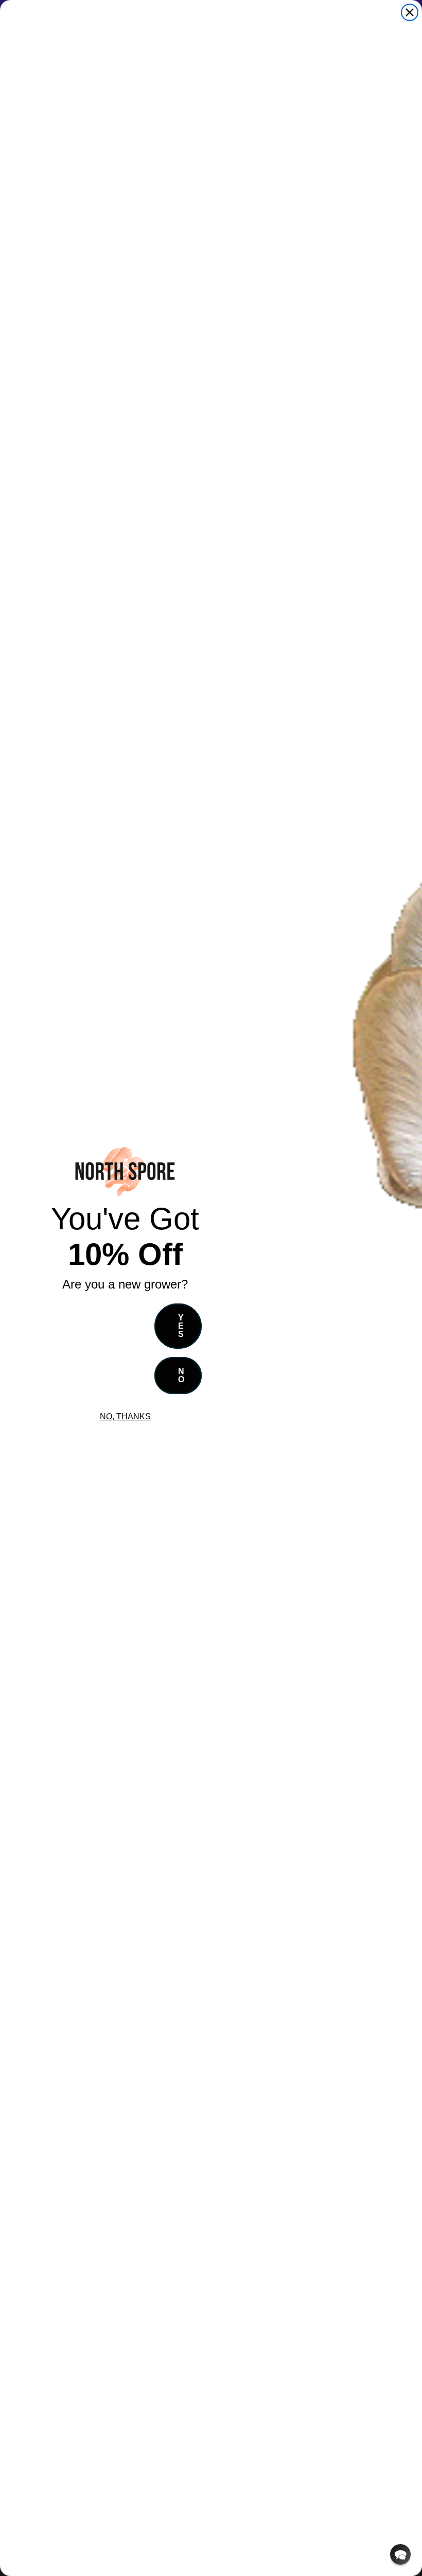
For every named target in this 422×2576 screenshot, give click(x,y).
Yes (181, 1326)
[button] (400, 2554)
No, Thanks (125, 1416)
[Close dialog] (410, 12)
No (181, 1375)
